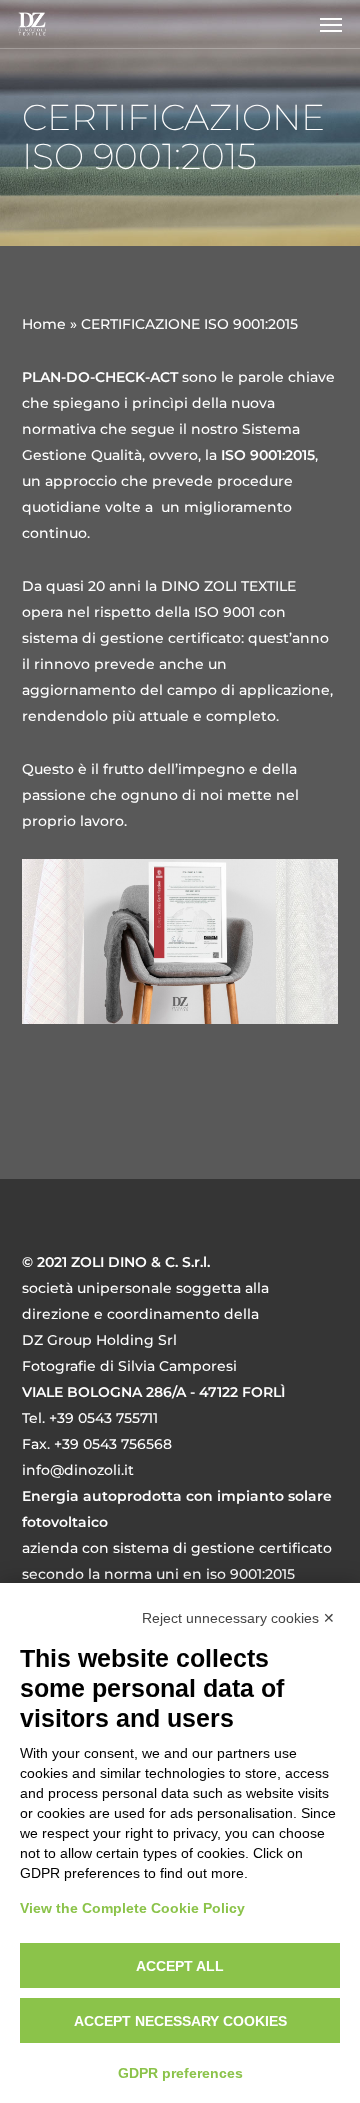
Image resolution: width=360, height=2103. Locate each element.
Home (44, 324)
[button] (331, 24)
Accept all (180, 1966)
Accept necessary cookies (180, 2021)
